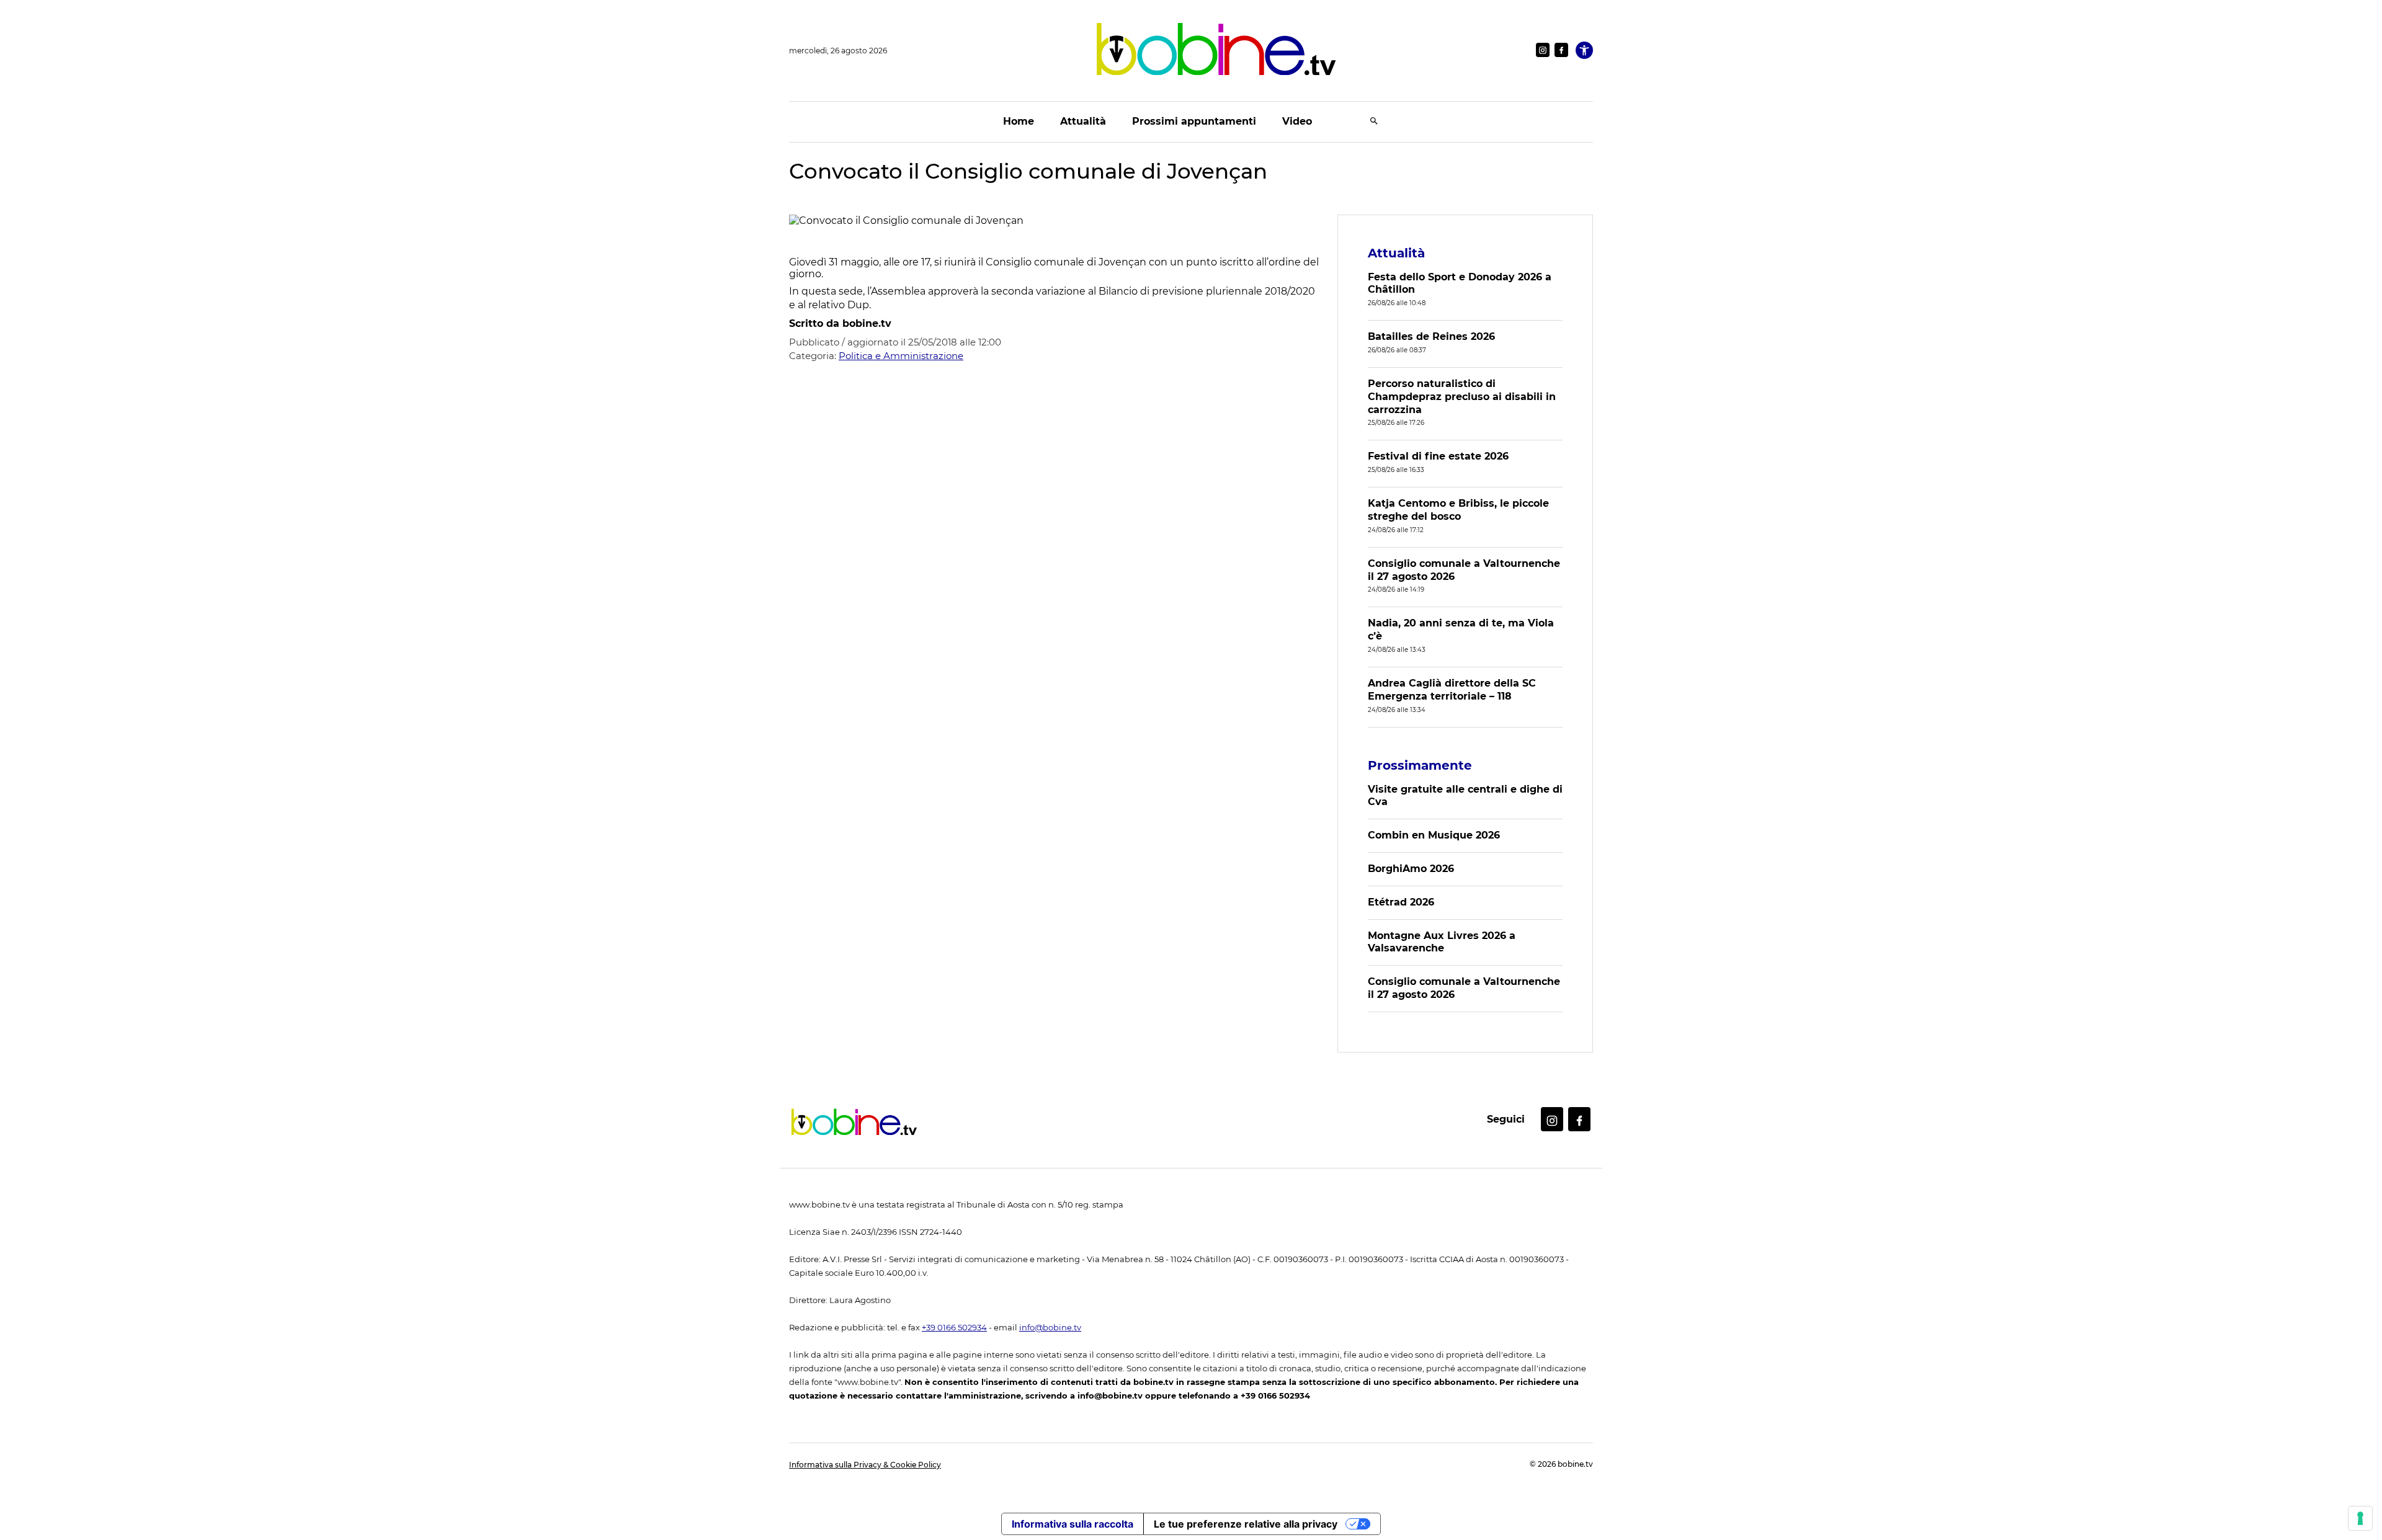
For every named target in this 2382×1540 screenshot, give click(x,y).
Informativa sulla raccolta (1073, 1524)
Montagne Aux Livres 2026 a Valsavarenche (1442, 942)
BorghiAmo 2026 (1411, 869)
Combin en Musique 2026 (1434, 835)
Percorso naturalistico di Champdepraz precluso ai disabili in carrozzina (1462, 397)
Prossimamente (1420, 765)
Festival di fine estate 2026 (1438, 456)
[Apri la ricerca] (1374, 122)
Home (1019, 121)
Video (1297, 121)
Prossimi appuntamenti (1194, 121)
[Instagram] (1543, 50)
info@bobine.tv (1050, 1328)
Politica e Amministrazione (901, 356)
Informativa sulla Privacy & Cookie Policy (865, 1465)
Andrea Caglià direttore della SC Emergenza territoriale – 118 (1452, 690)
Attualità (1083, 121)
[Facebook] (1561, 50)
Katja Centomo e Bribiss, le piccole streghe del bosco (1458, 510)
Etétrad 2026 (1401, 902)
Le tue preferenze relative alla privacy (1246, 1524)
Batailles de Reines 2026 (1431, 336)
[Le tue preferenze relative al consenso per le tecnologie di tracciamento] (2360, 1518)
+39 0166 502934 (954, 1328)
